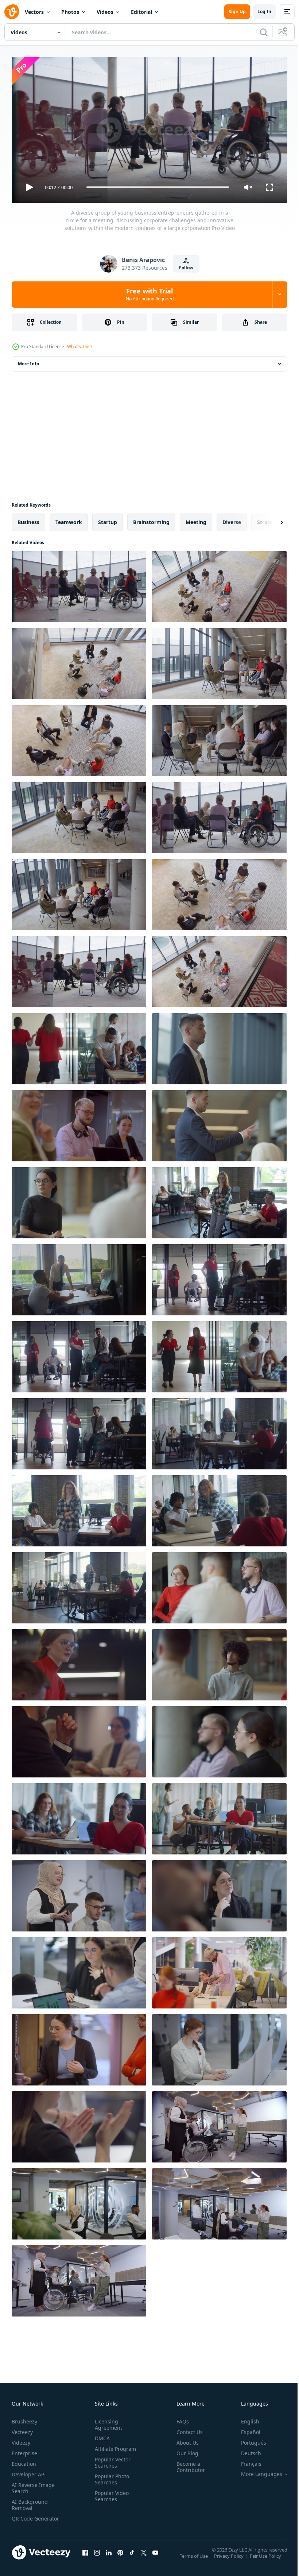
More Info (28, 361)
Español (245, 2429)
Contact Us (187, 2429)
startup (108, 519)
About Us (185, 2440)
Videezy (21, 2440)
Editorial (141, 12)
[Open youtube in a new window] (155, 2557)
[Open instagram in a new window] (97, 2557)
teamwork (69, 519)
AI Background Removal (30, 2502)
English (245, 2419)
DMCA (101, 2435)
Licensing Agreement (107, 2422)
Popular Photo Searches (110, 2476)
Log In (264, 11)
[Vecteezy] (12, 12)
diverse (232, 519)
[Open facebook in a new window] (85, 2557)
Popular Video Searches (110, 2493)
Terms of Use (195, 2558)
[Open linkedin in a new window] (109, 2557)
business (28, 519)
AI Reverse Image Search (33, 2485)
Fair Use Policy (266, 2558)
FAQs (180, 2419)
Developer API (29, 2471)
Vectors (34, 12)
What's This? (80, 347)
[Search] (264, 32)
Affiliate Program (114, 2446)
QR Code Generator (24, 2519)
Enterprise (24, 2450)
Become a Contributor (188, 2464)
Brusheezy (24, 2419)
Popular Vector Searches (111, 2460)
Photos (70, 12)
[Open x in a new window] (144, 2557)
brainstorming (151, 519)
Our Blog (185, 2450)
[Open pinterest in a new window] (120, 2557)
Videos (105, 12)
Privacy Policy (230, 2558)
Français (246, 2461)
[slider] (158, 187)
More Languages (256, 2471)
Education (24, 2461)
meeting (196, 519)
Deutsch (246, 2450)
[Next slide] (270, 519)
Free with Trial (150, 294)
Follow (186, 268)
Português (248, 2440)
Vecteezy (22, 2429)
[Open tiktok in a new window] (132, 2557)
